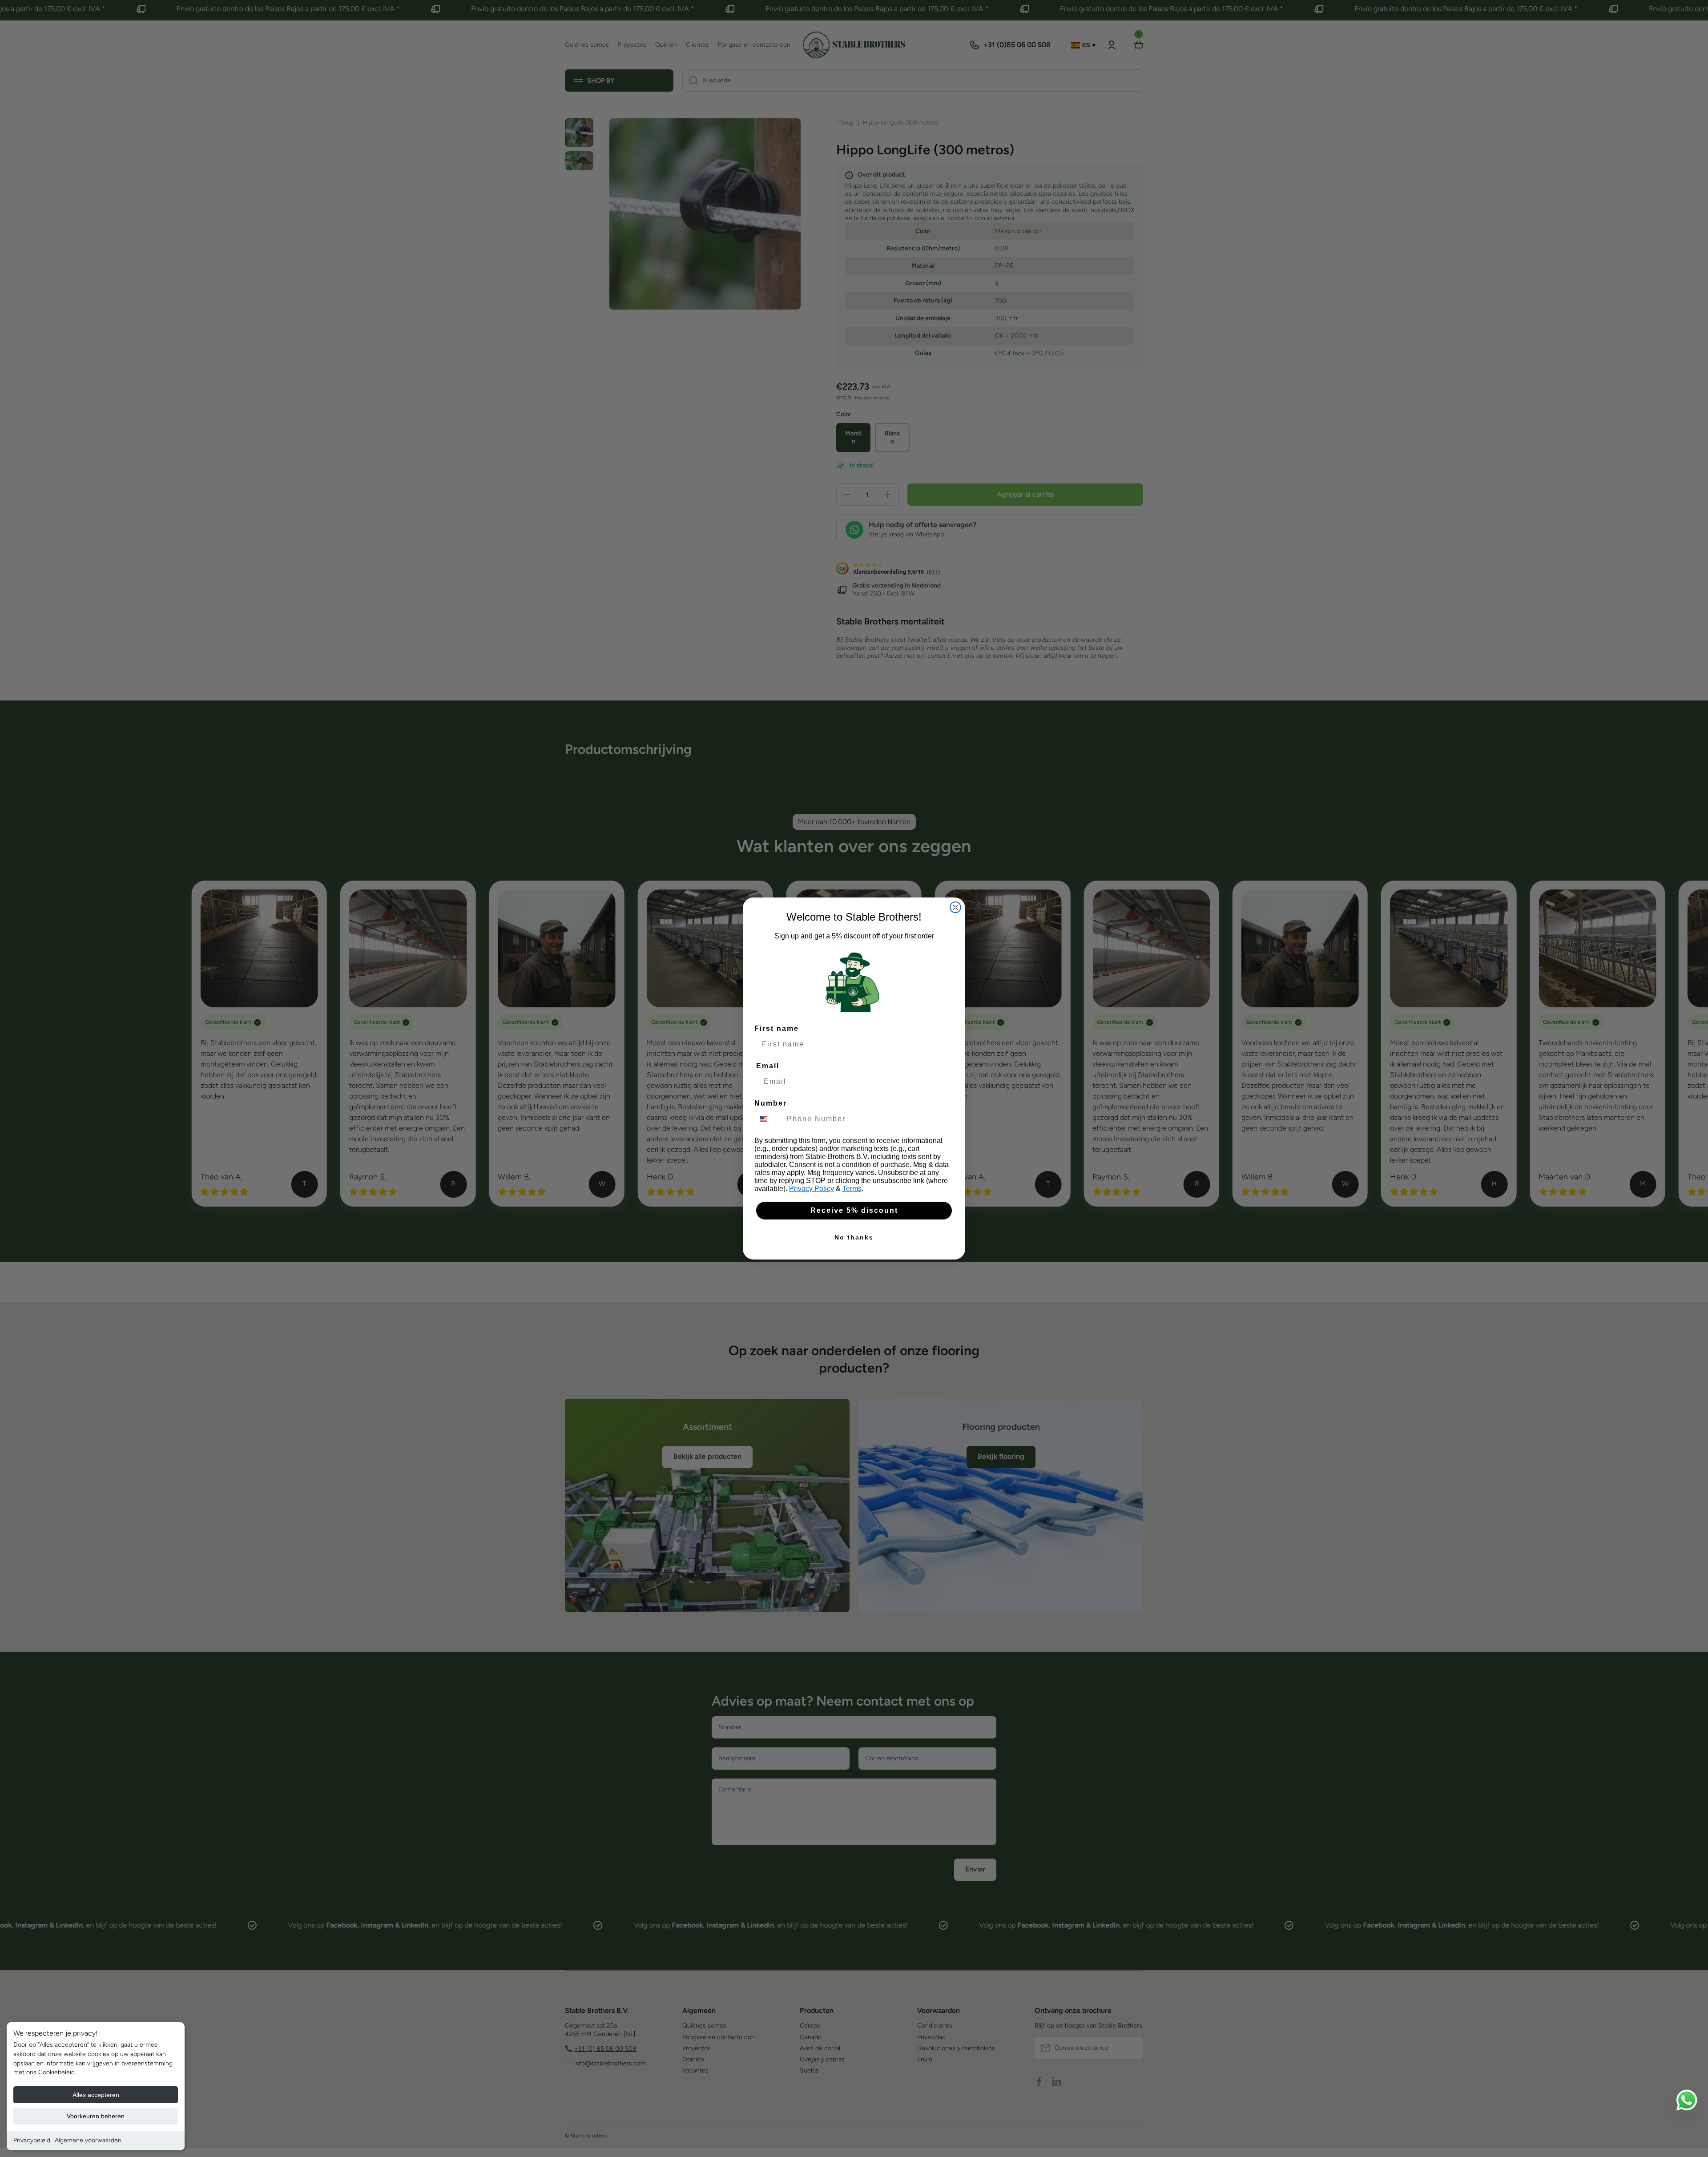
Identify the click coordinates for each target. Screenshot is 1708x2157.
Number (771, 1103)
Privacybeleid (32, 2140)
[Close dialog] (955, 907)
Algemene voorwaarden (88, 2140)
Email (768, 1066)
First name (777, 1028)
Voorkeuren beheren (96, 2116)
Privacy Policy (812, 1189)
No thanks (854, 1237)
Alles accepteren (96, 2095)
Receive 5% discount (854, 1210)
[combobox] (769, 1119)
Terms (852, 1189)
